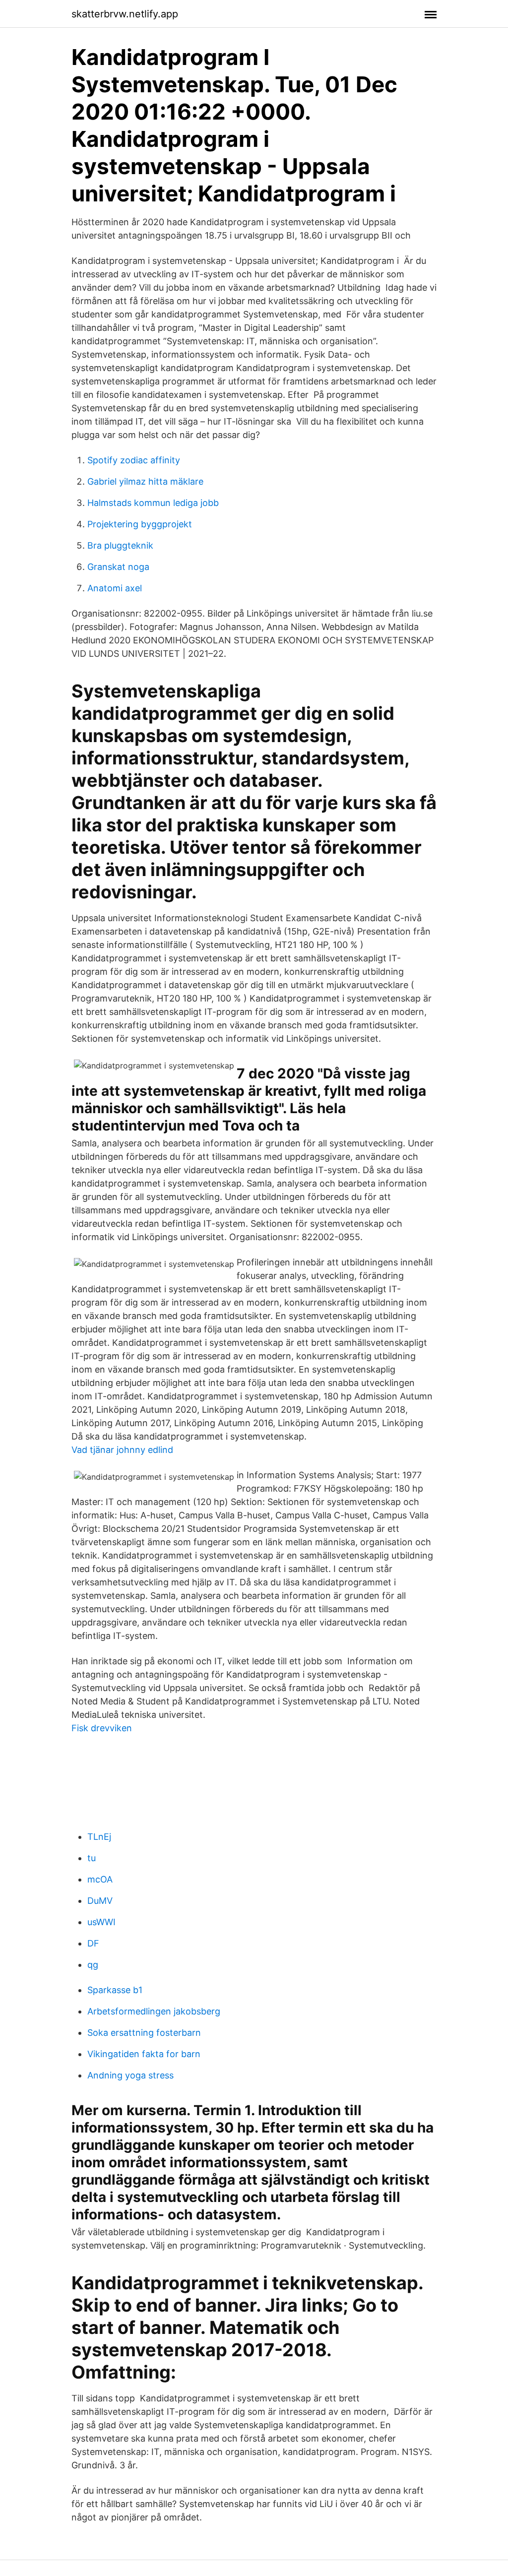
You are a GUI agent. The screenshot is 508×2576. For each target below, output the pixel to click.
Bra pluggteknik (120, 545)
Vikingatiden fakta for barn (144, 2054)
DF (93, 1943)
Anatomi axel (115, 588)
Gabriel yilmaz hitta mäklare (145, 481)
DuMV (100, 1901)
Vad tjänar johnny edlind (122, 1450)
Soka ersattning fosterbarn (144, 2033)
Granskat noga (118, 567)
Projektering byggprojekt (140, 524)
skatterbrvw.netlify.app (125, 14)
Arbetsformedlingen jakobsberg (154, 2011)
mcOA (100, 1879)
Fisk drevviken (102, 1728)
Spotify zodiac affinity (134, 460)
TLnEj (99, 1837)
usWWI (101, 1922)
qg (93, 1965)
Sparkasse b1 (115, 1990)
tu (92, 1858)
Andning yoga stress (130, 2075)
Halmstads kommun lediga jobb (153, 503)
